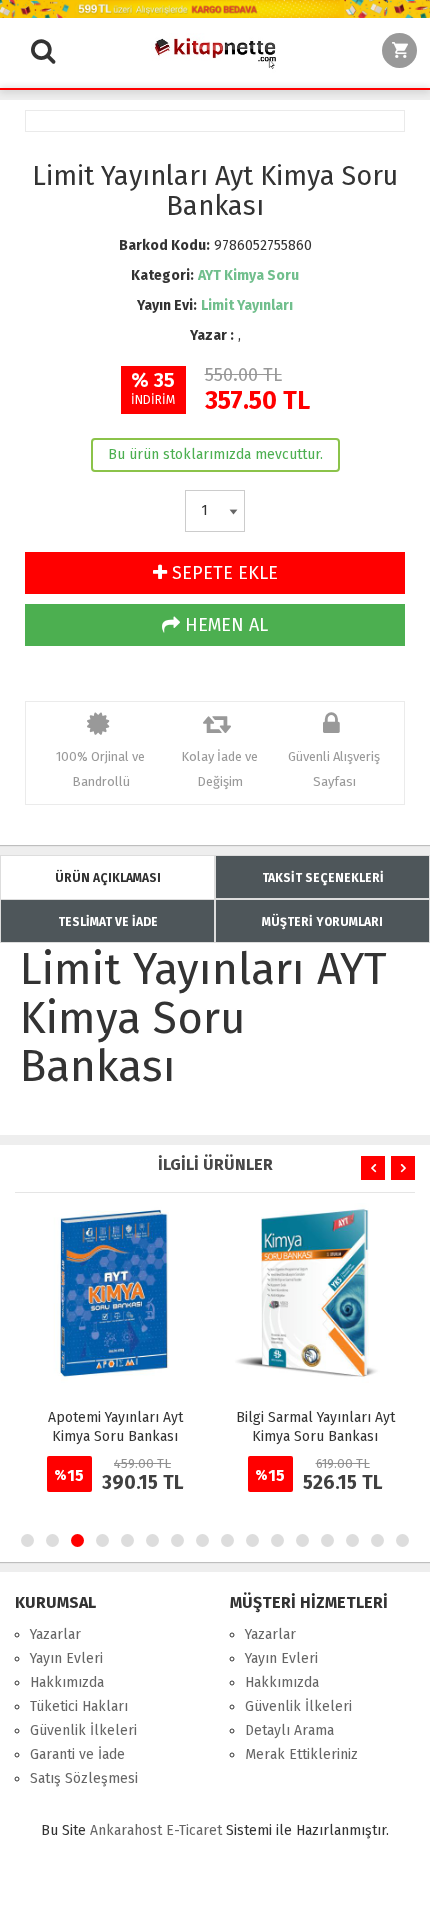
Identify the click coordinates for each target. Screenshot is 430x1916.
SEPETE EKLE (222, 573)
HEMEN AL (224, 625)
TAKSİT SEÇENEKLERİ (323, 878)
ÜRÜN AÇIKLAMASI (108, 878)
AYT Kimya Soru (248, 275)
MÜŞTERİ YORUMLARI (322, 922)
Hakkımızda (67, 1682)
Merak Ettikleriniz (301, 1754)
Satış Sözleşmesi (84, 1778)
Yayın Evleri (66, 1658)
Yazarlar (55, 1634)
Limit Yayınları (247, 305)
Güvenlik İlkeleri (83, 1730)
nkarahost (128, 1830)
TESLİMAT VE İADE (108, 922)
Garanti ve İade (77, 1754)
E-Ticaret (194, 1830)
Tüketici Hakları (79, 1706)
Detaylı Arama (289, 1730)
